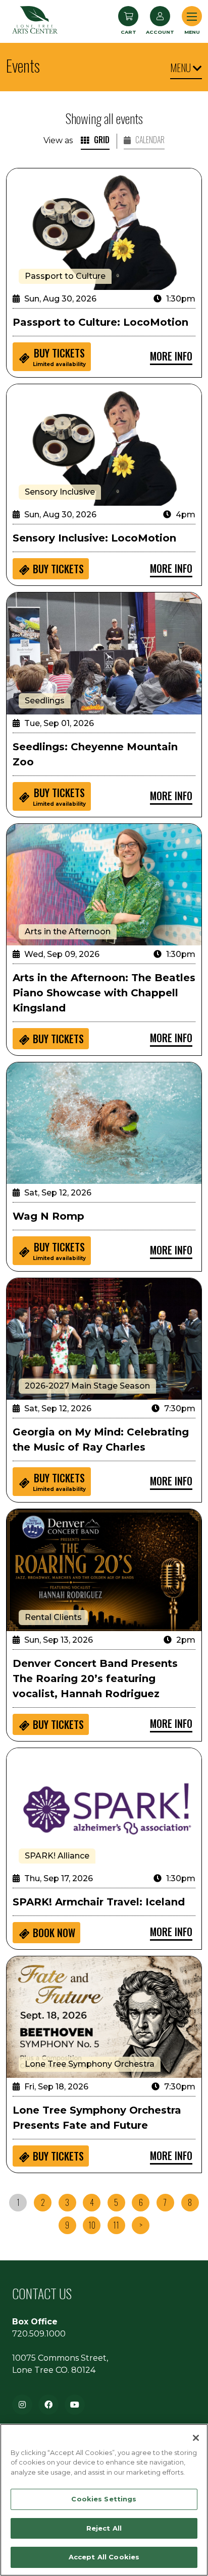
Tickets (59, 356)
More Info (171, 356)
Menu (181, 68)
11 (116, 2225)
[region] (104, 2500)
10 (92, 2225)
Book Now (54, 1933)
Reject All (104, 2528)
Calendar (149, 140)
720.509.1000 (39, 2334)
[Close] (196, 2438)
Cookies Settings (104, 2499)
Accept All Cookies (104, 2557)
